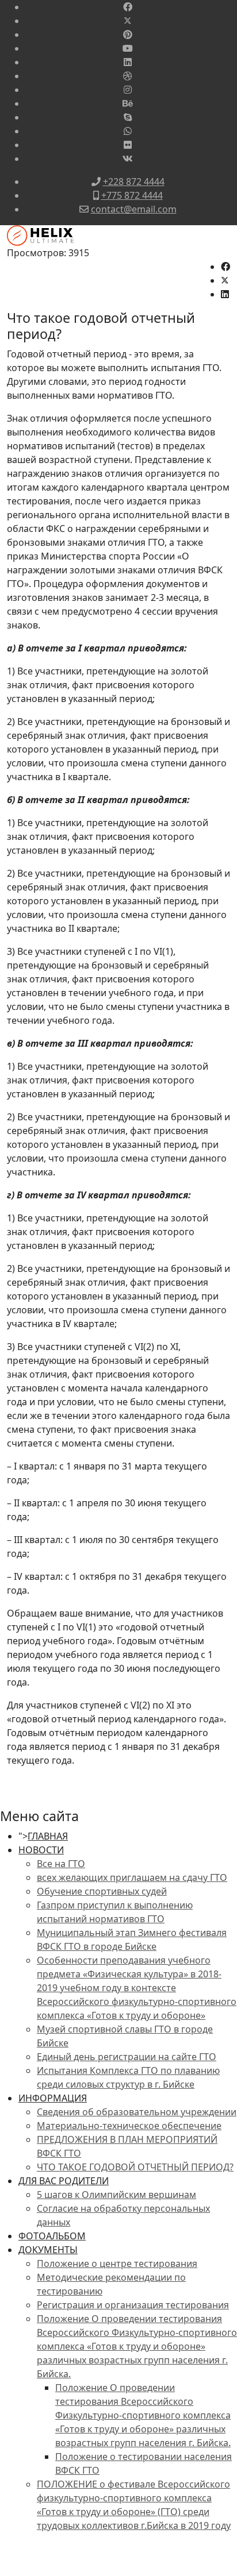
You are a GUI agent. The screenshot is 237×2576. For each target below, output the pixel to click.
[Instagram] (128, 90)
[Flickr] (128, 145)
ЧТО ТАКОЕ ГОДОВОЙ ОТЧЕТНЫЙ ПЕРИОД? (135, 2167)
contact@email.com (134, 209)
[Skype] (128, 117)
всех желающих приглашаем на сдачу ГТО (132, 1877)
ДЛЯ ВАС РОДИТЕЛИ (64, 2181)
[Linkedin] (128, 62)
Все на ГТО (61, 1864)
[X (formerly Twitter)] (225, 280)
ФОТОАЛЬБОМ (52, 2236)
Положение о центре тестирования (117, 2263)
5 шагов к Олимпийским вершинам (116, 2195)
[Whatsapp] (128, 131)
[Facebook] (128, 7)
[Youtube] (128, 48)
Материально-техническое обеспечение (129, 2126)
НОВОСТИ (41, 1850)
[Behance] (128, 103)
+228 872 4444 (134, 182)
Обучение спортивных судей (102, 1891)
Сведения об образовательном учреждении (137, 2112)
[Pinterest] (128, 34)
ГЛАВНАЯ (48, 1836)
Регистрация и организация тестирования (133, 2305)
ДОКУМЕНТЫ (48, 2250)
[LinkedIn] (225, 294)
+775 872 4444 (132, 195)
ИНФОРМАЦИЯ (53, 2098)
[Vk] (128, 159)
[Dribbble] (128, 76)
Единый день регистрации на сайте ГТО (127, 2057)
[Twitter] (128, 21)
